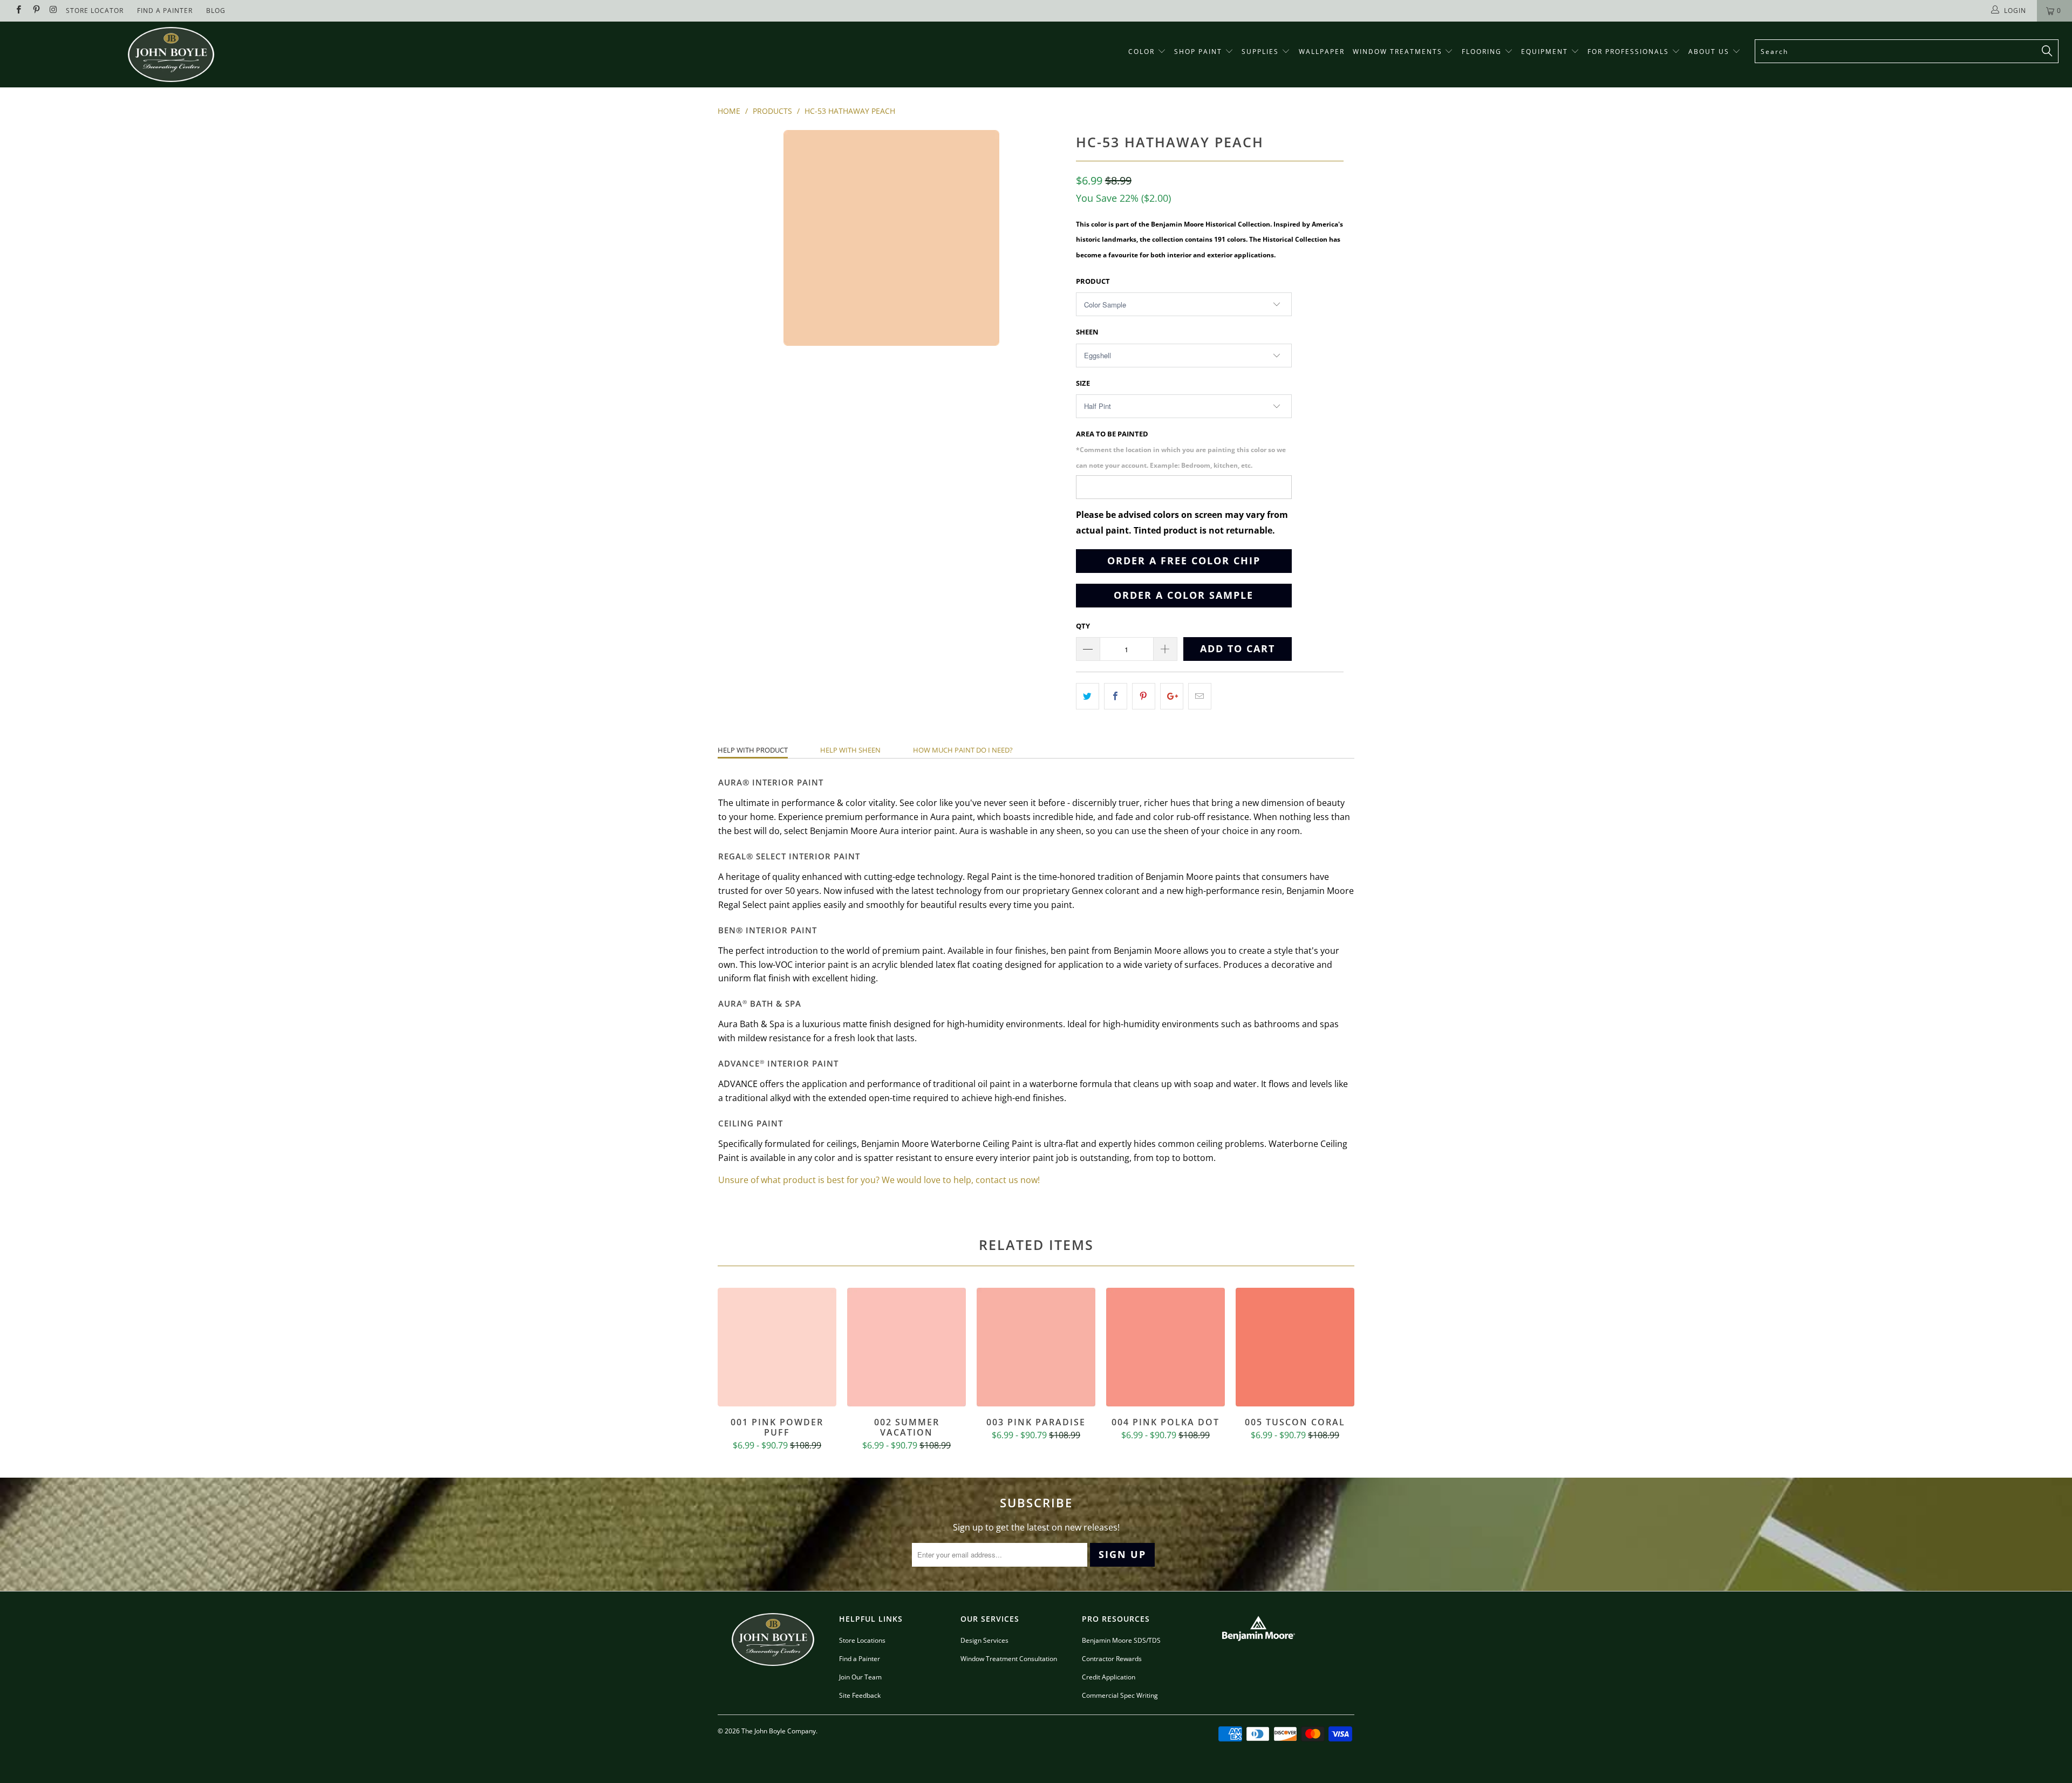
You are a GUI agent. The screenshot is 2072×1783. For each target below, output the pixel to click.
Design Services (984, 1640)
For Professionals (1630, 52)
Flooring (1482, 52)
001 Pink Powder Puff (777, 1347)
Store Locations (862, 1640)
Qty (1083, 626)
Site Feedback (860, 1695)
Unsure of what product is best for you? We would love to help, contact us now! (879, 1180)
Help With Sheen (850, 750)
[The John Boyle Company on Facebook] (18, 11)
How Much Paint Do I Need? (963, 750)
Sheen (1087, 332)
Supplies (1260, 52)
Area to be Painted (1181, 449)
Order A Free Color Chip (1184, 561)
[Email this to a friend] (1200, 696)
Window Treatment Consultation (1009, 1659)
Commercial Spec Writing (1120, 1695)
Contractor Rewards (1112, 1659)
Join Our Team (860, 1677)
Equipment (1546, 52)
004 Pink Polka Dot (1165, 1347)
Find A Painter (165, 11)
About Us (1710, 52)
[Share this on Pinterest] (1144, 696)
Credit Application (1109, 1677)
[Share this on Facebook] (1116, 696)
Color (1141, 52)
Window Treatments (1399, 52)
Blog (216, 11)
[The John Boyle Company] (171, 54)
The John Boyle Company (779, 1731)
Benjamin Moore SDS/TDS (1121, 1640)
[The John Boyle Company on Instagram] (53, 11)
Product (1093, 281)
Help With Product (753, 750)
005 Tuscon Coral (1295, 1347)
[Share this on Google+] (1172, 696)
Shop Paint (1198, 52)
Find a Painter (860, 1659)
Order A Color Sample (1184, 595)
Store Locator (95, 11)
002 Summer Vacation (906, 1347)
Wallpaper (1322, 52)
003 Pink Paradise (1036, 1347)
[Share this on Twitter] (1088, 696)
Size (1083, 383)
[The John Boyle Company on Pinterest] (35, 11)
